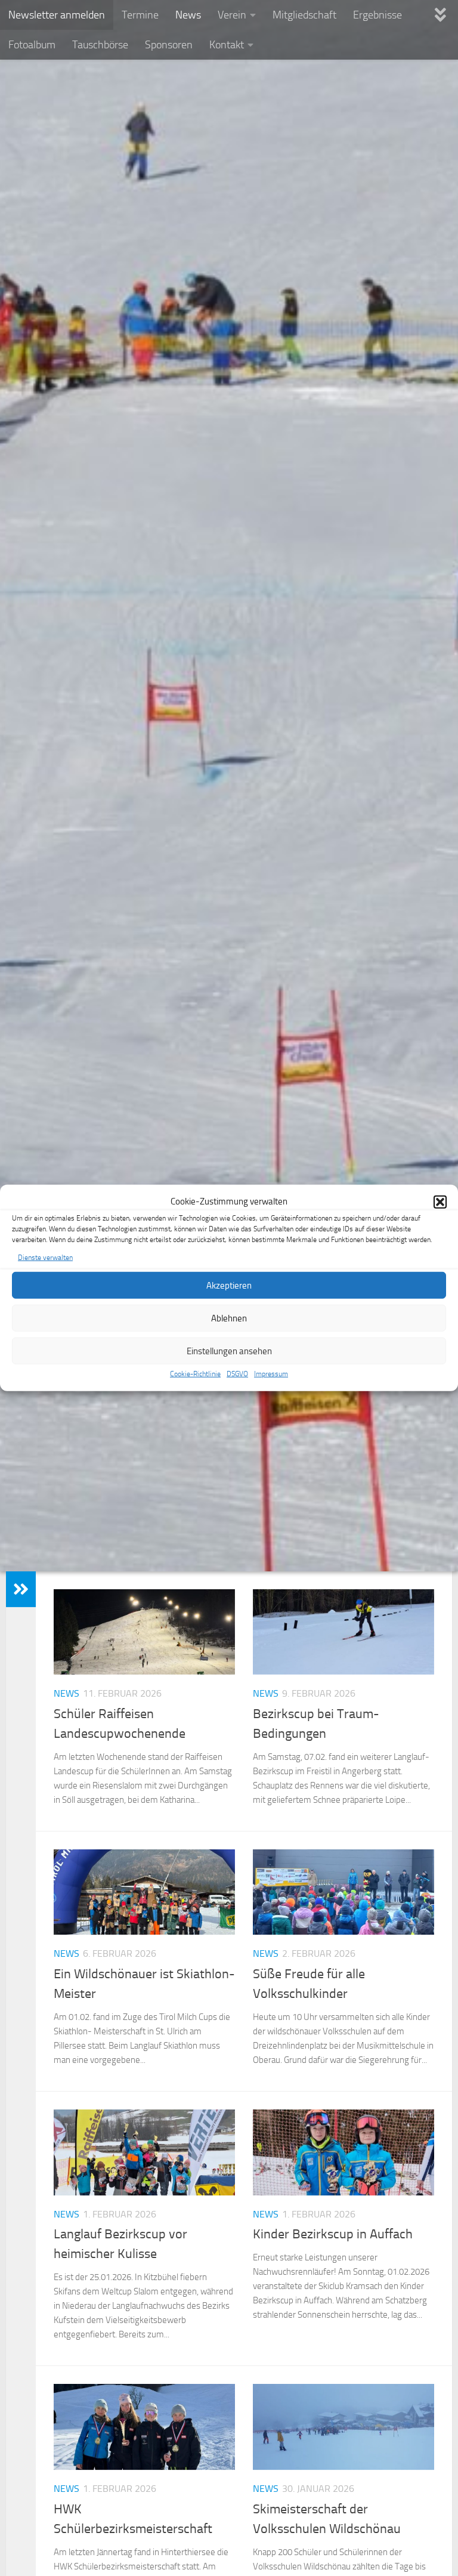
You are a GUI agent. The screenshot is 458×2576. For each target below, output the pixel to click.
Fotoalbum (32, 45)
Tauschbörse (100, 45)
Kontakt (227, 45)
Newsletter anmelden (57, 15)
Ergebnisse (377, 15)
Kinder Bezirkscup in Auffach (333, 2234)
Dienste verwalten (45, 1258)
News (188, 15)
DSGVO (237, 1374)
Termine (140, 15)
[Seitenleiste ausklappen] (21, 1589)
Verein (232, 15)
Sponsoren (169, 45)
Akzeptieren (229, 1286)
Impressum (271, 1374)
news (66, 1693)
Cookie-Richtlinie (195, 1374)
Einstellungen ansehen (229, 1351)
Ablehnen (229, 1318)
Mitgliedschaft (304, 15)
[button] (440, 1201)
